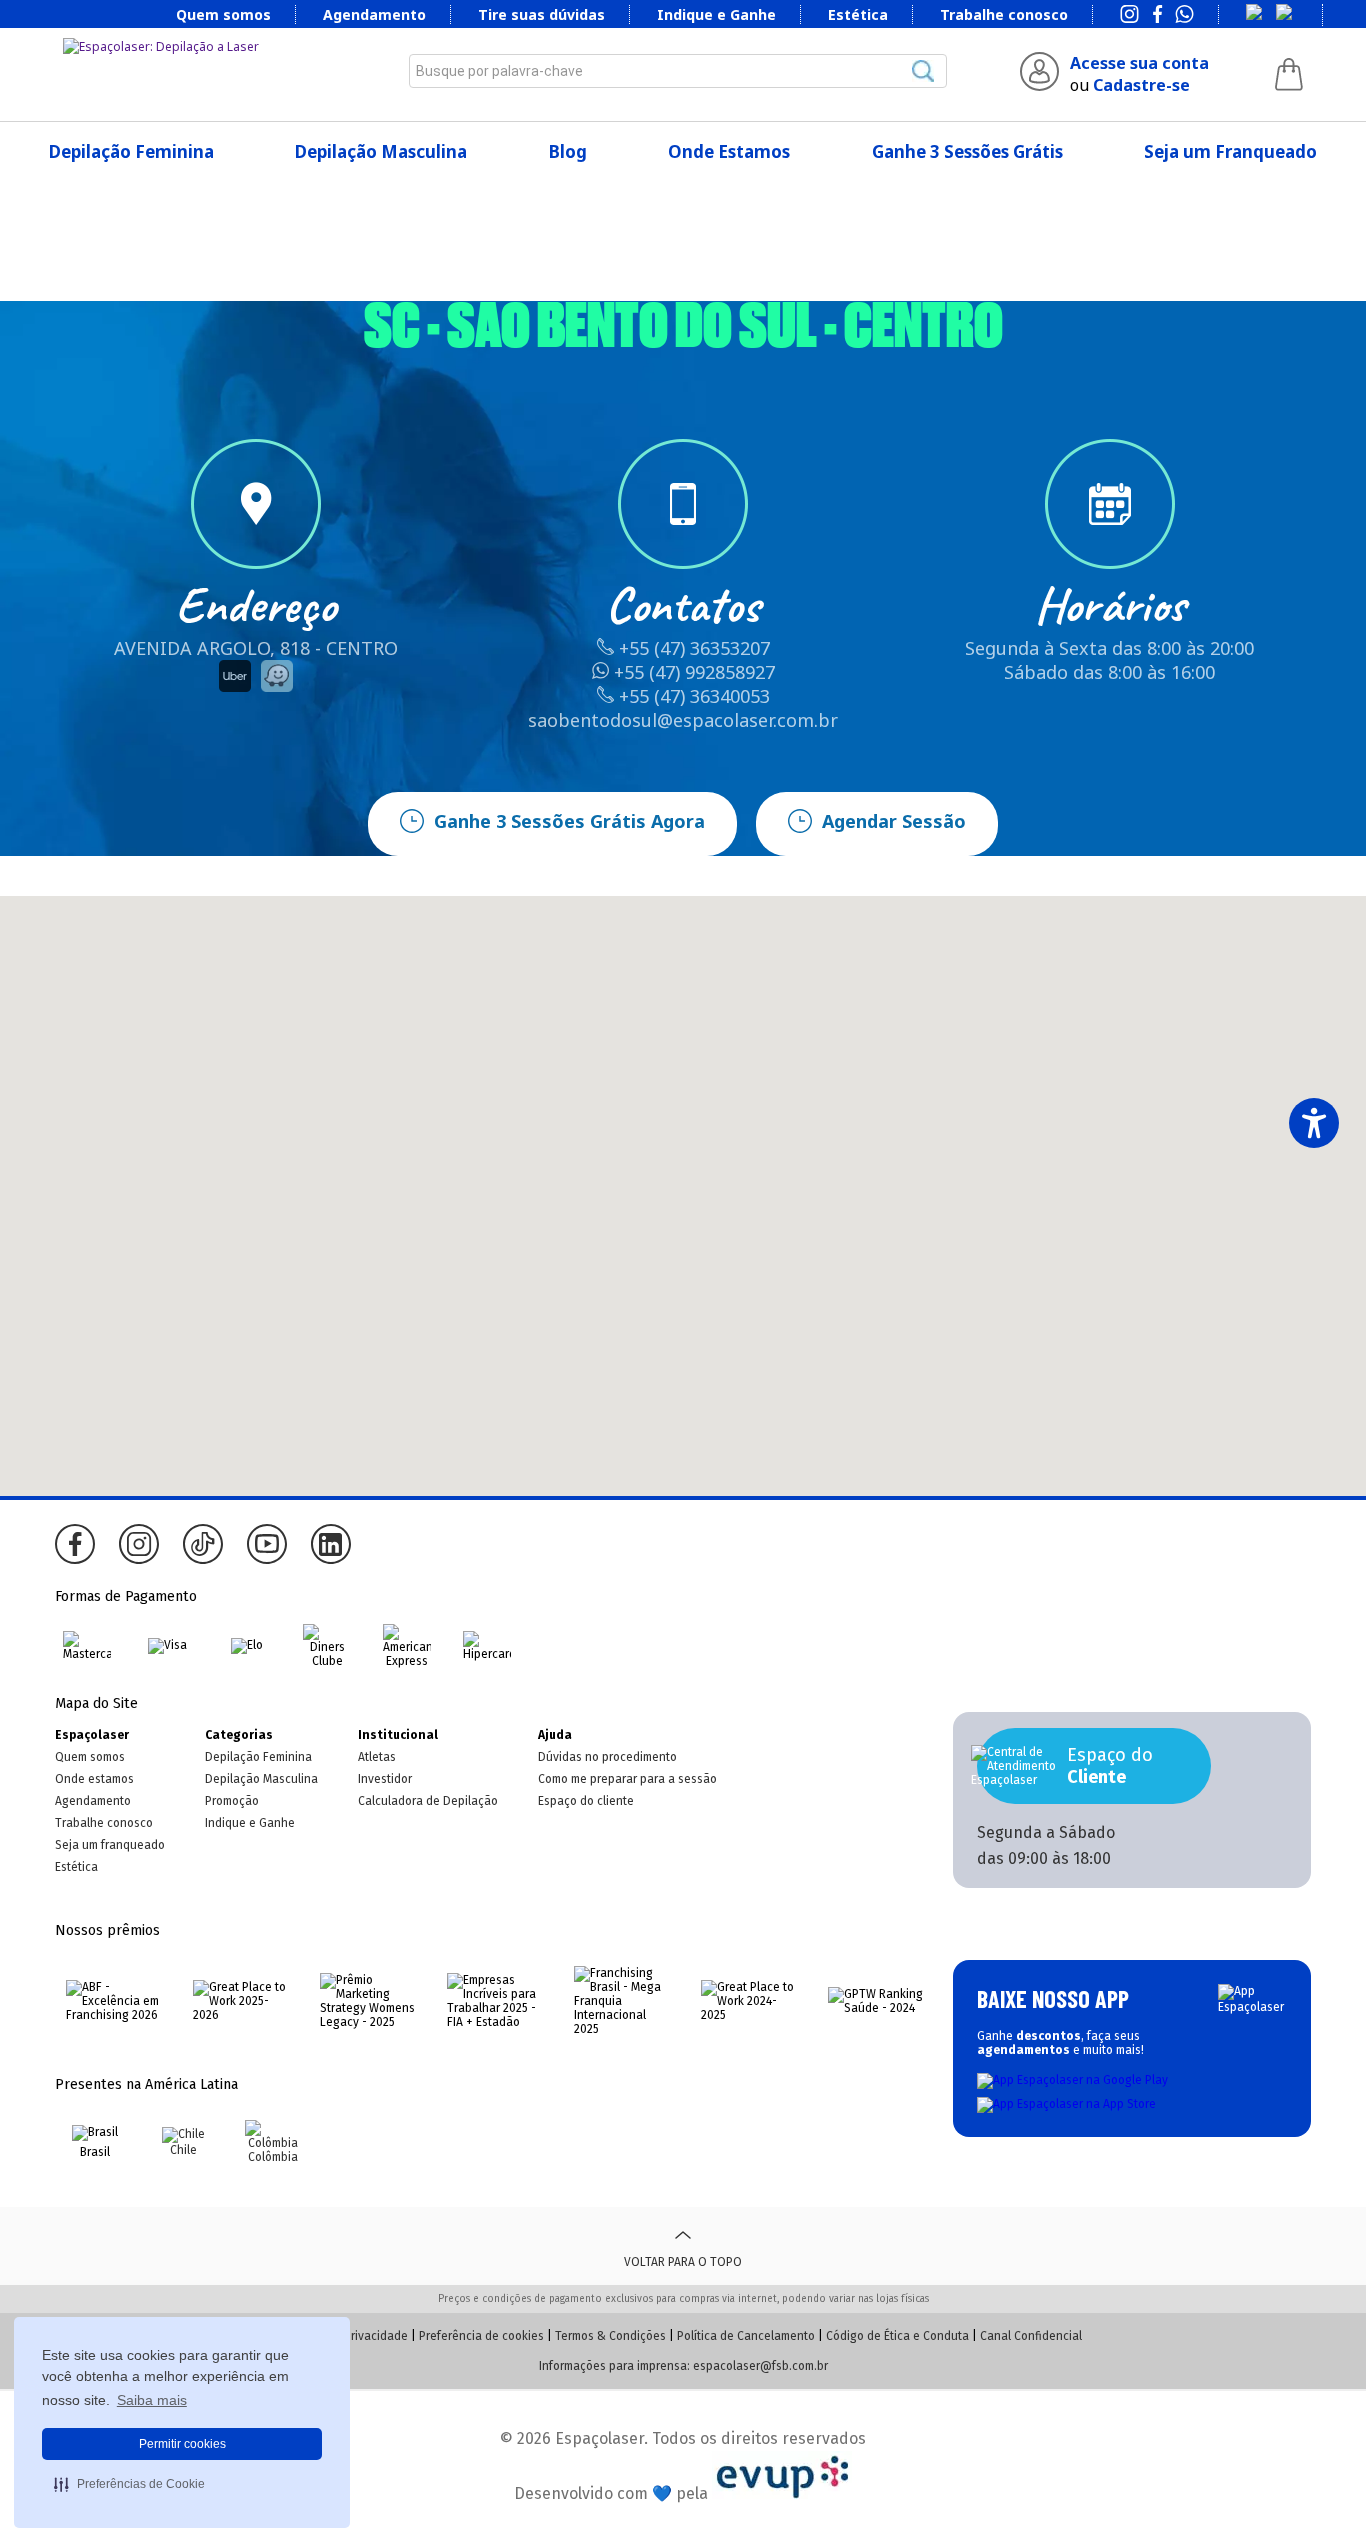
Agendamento (374, 14)
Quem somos (223, 14)
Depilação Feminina (131, 151)
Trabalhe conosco (1004, 14)
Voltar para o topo (683, 2262)
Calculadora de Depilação (428, 1801)
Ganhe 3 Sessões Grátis (967, 151)
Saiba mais (152, 2400)
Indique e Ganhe (716, 14)
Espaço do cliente (586, 1801)
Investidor (385, 1779)
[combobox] (678, 71)
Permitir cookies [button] (182, 2444)
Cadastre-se (1141, 85)
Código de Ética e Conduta (897, 2336)
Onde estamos (94, 1779)
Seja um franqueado (110, 1845)
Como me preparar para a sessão (627, 1779)
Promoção (232, 1801)
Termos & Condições (610, 2336)
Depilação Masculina (381, 151)
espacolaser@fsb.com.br (760, 2366)
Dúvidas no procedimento (607, 1757)
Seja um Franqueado (1230, 151)
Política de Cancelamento (746, 2336)
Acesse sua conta (1139, 63)
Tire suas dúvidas (541, 14)
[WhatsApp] (1184, 16)
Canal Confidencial (1031, 2336)
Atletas (377, 1757)
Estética (858, 14)
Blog (568, 151)
